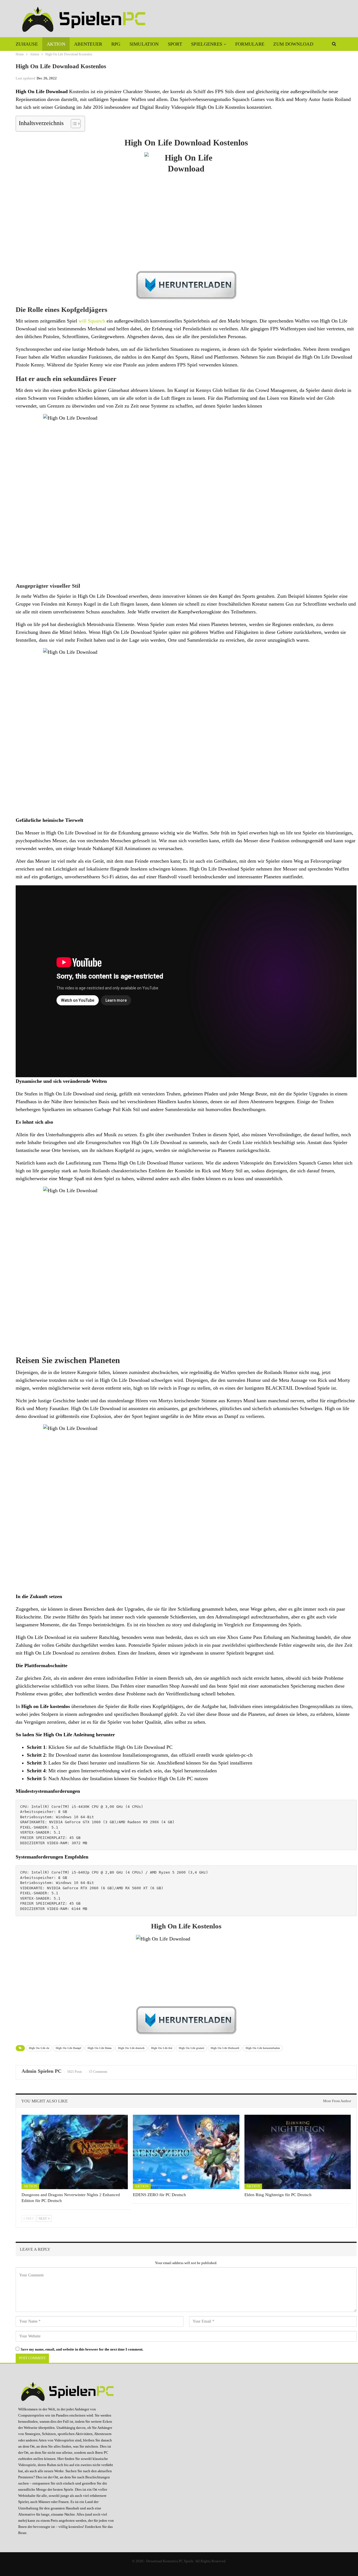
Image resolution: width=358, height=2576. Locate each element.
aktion (122, 877)
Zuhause (27, 44)
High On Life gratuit (191, 2048)
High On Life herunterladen (263, 2048)
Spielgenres (207, 44)
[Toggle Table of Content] (73, 124)
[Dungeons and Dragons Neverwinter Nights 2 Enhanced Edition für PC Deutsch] (75, 2152)
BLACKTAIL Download (291, 1388)
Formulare (250, 44)
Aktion (56, 44)
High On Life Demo (100, 2048)
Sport (175, 44)
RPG (116, 44)
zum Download (293, 44)
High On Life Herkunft (225, 2048)
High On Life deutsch (131, 2048)
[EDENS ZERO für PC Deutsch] (186, 2152)
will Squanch (92, 321)
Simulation (144, 44)
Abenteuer (88, 44)
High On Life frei (162, 2048)
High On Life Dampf (68, 2048)
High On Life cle (39, 2048)
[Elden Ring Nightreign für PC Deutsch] (298, 2152)
